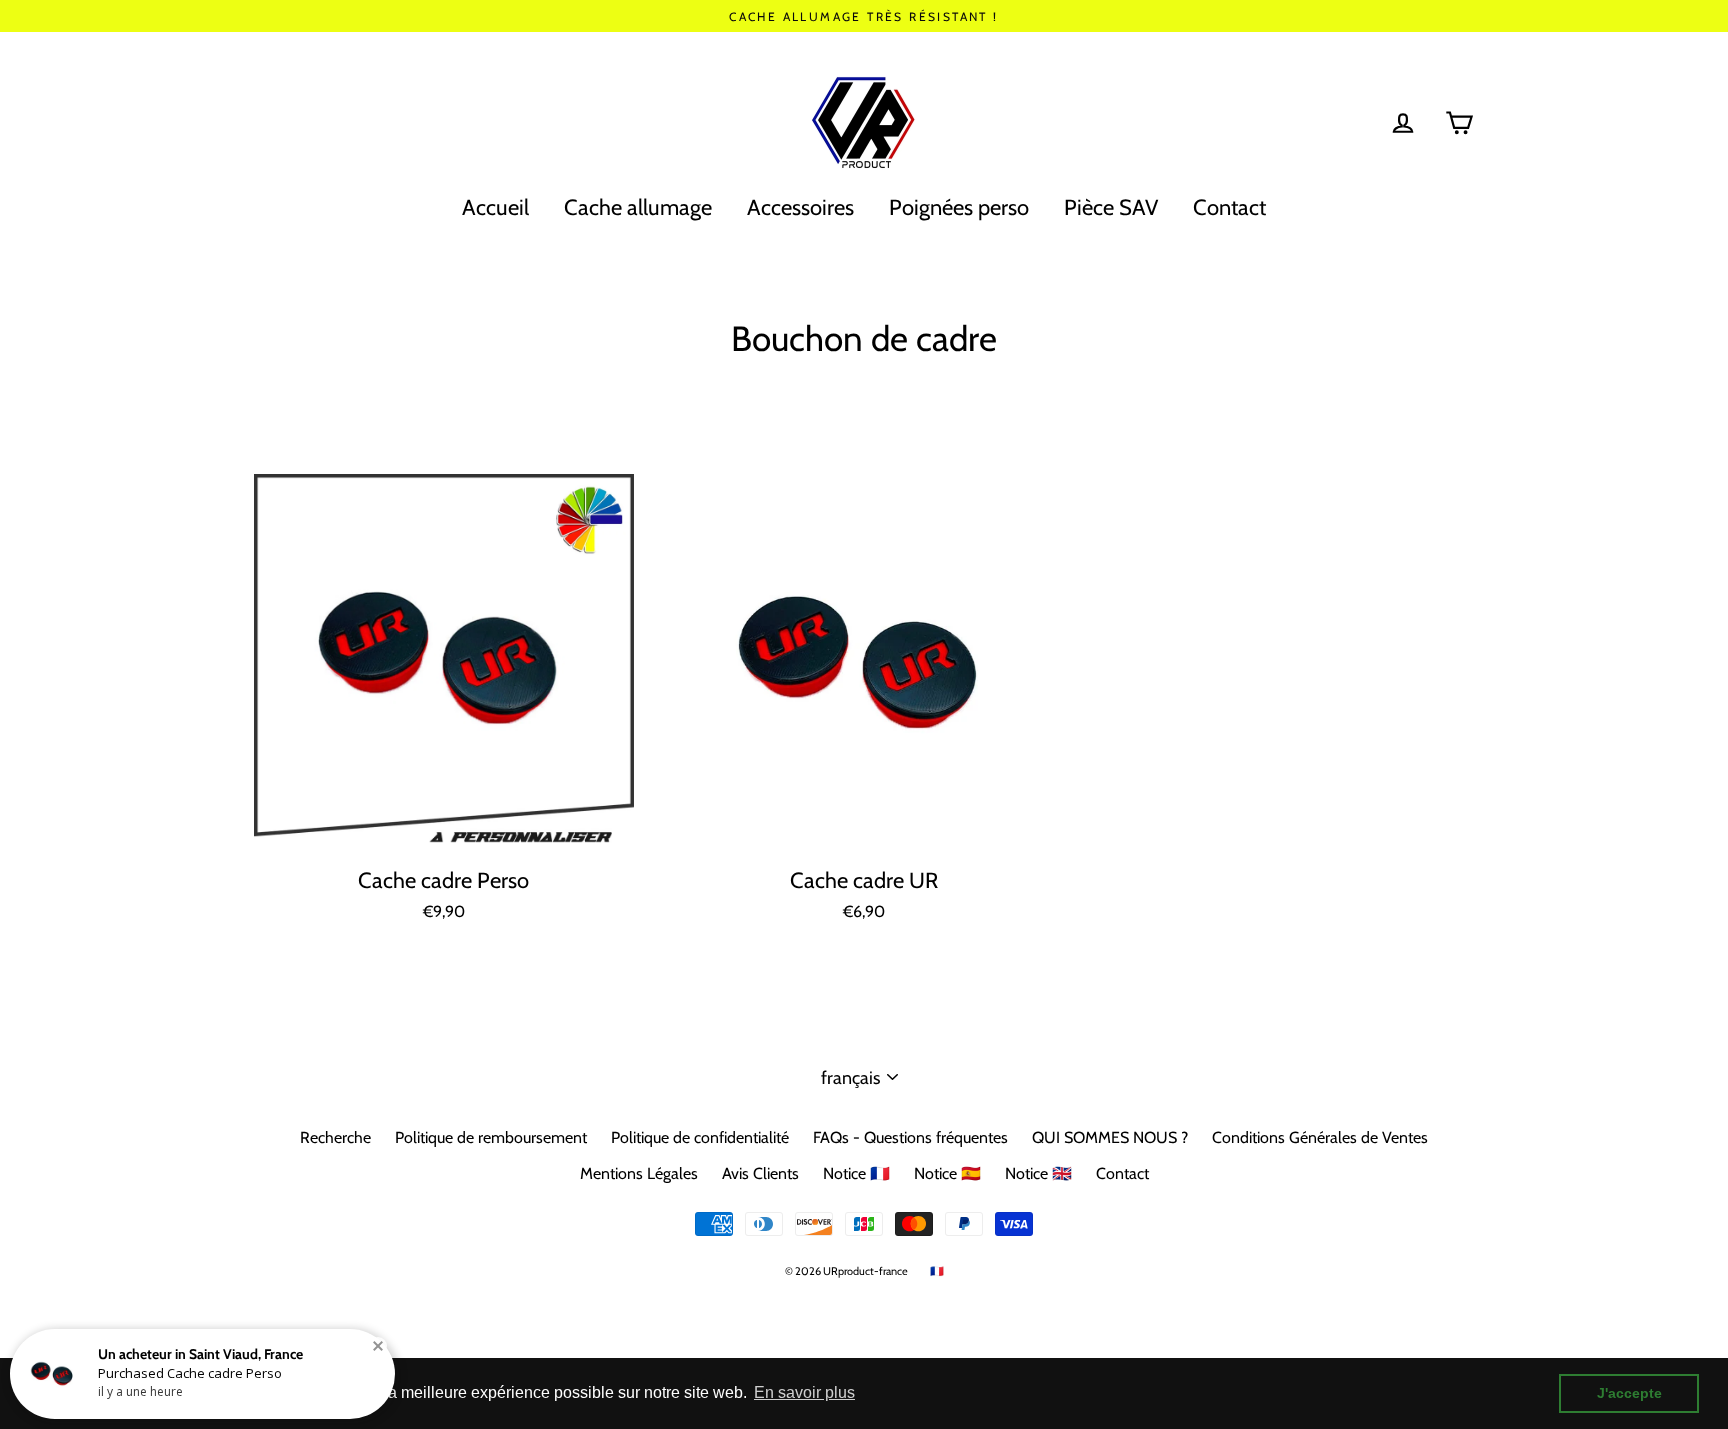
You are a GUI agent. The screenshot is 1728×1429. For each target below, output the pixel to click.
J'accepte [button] (1629, 1393)
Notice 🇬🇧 (1038, 1173)
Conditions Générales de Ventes (1320, 1137)
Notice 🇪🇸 (947, 1173)
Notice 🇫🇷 (856, 1173)
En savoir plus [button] (804, 1392)
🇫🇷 (937, 1271)
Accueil (495, 207)
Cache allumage (638, 207)
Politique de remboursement (491, 1137)
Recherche (335, 1137)
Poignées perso (959, 207)
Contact (1229, 207)
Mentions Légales (639, 1173)
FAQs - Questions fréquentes (910, 1137)
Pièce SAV (1111, 207)
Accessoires (800, 207)
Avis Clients (760, 1173)
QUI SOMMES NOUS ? (1110, 1137)
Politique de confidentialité (700, 1137)
